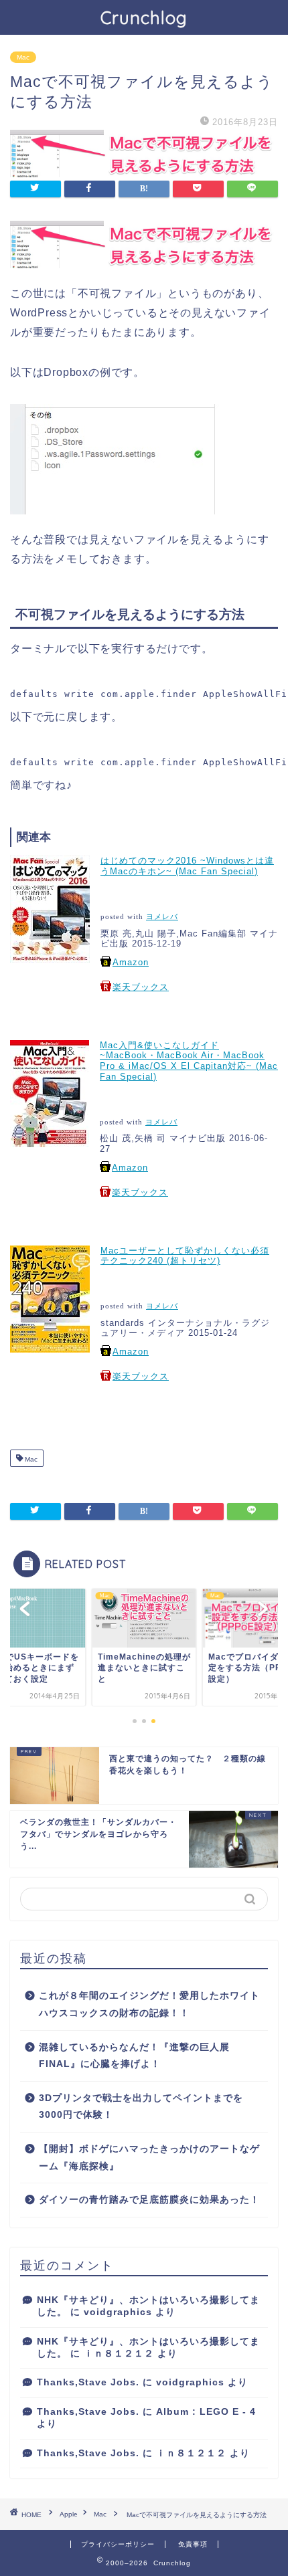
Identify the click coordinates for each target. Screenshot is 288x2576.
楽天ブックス (141, 987)
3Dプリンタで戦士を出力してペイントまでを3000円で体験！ (141, 2107)
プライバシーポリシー (118, 2544)
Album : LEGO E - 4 (206, 2412)
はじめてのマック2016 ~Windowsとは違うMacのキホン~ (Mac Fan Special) (187, 866)
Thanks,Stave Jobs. (88, 2382)
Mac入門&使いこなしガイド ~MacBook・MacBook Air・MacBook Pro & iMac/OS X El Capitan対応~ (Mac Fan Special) (189, 1061)
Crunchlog (144, 17)
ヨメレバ (162, 917)
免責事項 (193, 2544)
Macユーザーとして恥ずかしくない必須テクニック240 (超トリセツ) (185, 1256)
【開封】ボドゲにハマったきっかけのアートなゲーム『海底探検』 (149, 2158)
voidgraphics (118, 2312)
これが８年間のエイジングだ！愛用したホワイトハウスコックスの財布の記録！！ (149, 2004)
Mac (23, 57)
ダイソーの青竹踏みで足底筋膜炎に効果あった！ (149, 2200)
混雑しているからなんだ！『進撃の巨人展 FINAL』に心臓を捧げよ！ (134, 2056)
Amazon (131, 962)
